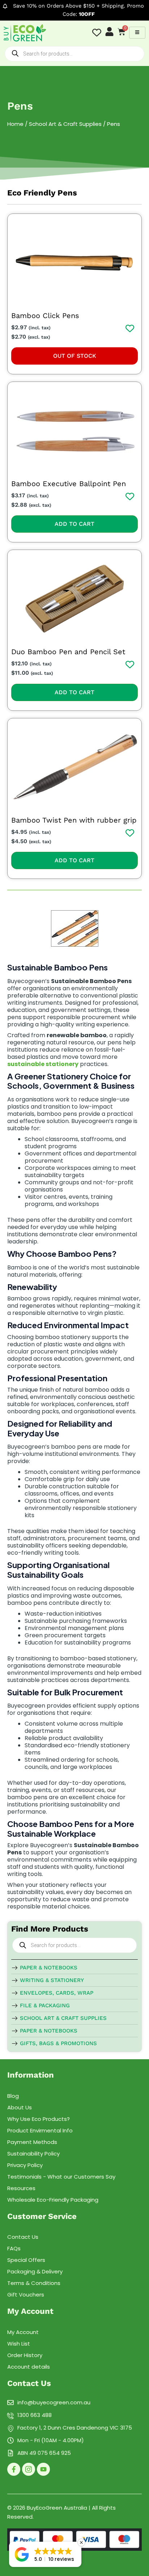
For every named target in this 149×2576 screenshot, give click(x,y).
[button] (45, 2554)
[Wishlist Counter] (97, 33)
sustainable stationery (43, 1064)
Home (15, 124)
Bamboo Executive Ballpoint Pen (69, 484)
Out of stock (75, 356)
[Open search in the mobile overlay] (74, 54)
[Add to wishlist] (130, 328)
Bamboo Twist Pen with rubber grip (74, 820)
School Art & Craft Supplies (65, 124)
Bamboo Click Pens (45, 316)
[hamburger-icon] (137, 33)
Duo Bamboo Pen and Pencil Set (68, 652)
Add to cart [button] (74, 524)
